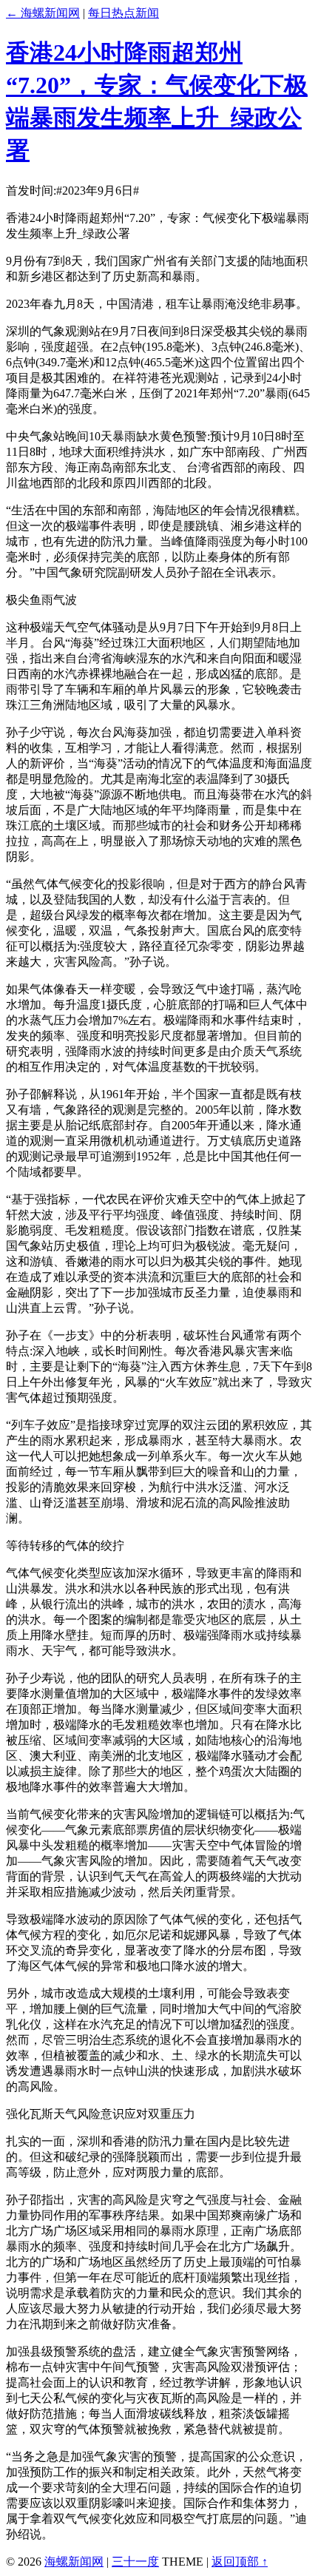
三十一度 (135, 2562)
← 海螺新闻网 (43, 13)
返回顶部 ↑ (240, 2562)
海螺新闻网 (74, 2562)
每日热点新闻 (124, 13)
